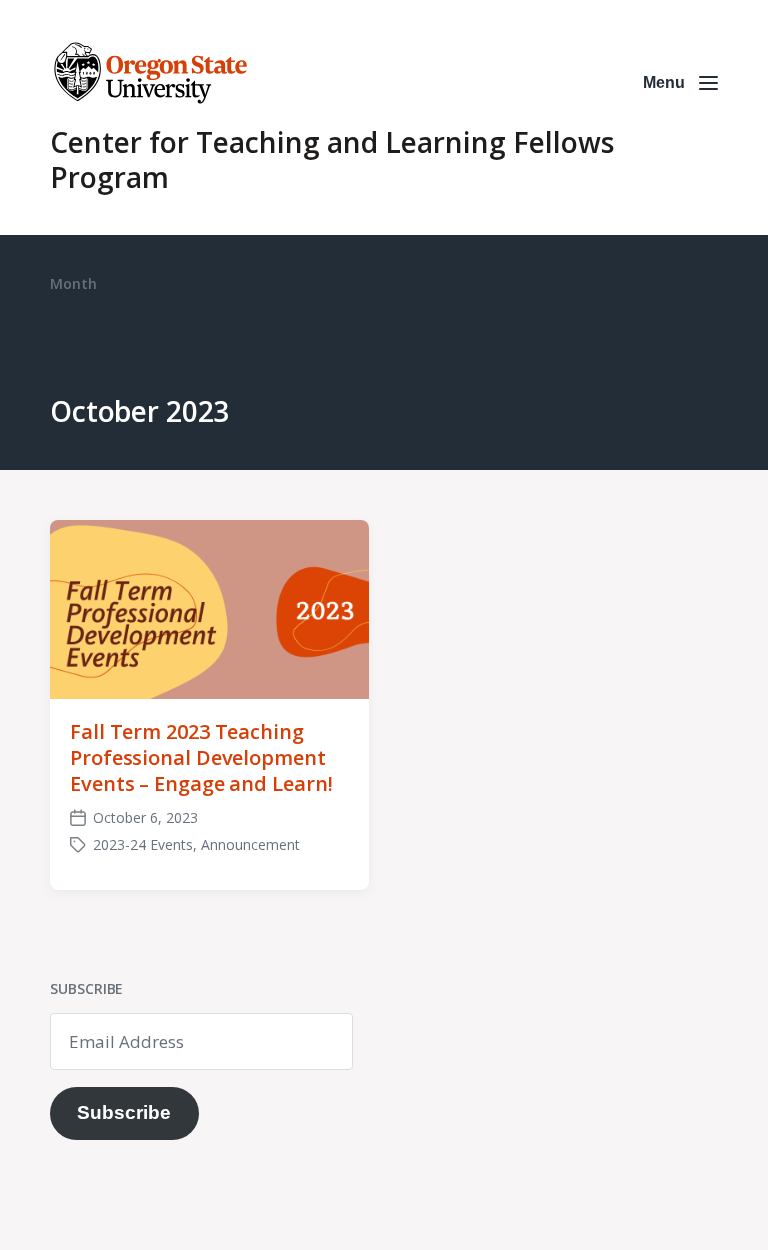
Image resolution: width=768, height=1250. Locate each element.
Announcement (250, 844)
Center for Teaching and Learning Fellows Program (332, 159)
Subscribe (124, 1112)
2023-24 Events (143, 844)
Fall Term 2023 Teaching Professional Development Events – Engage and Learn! (201, 757)
